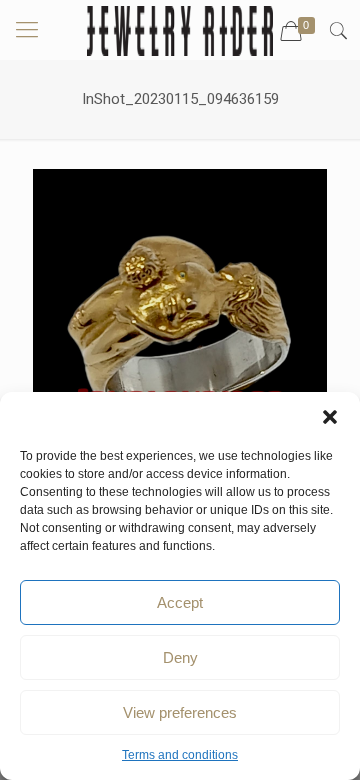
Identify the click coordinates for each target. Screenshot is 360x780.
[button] (330, 417)
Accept (180, 602)
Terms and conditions (180, 755)
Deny (180, 657)
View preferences (180, 712)
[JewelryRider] (180, 30)
